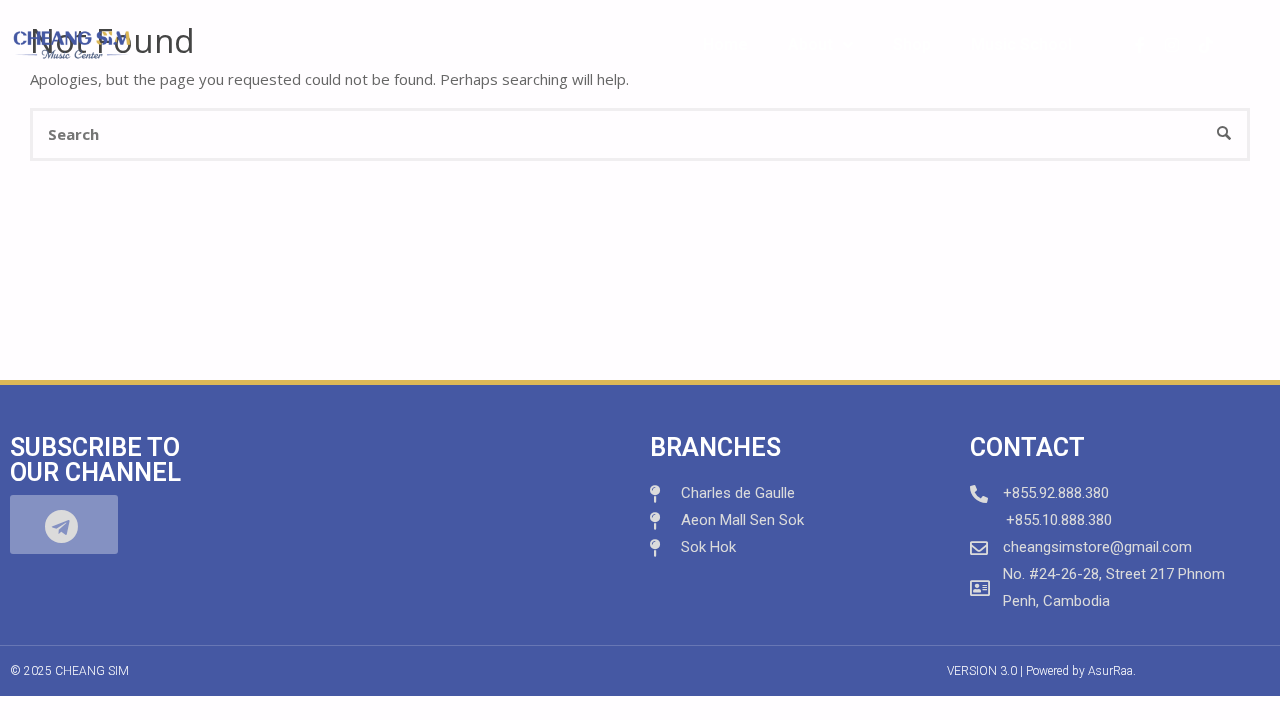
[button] (64, 524)
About (810, 44)
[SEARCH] (1224, 134)
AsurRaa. (1112, 671)
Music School (1021, 44)
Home (725, 44)
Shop (912, 44)
